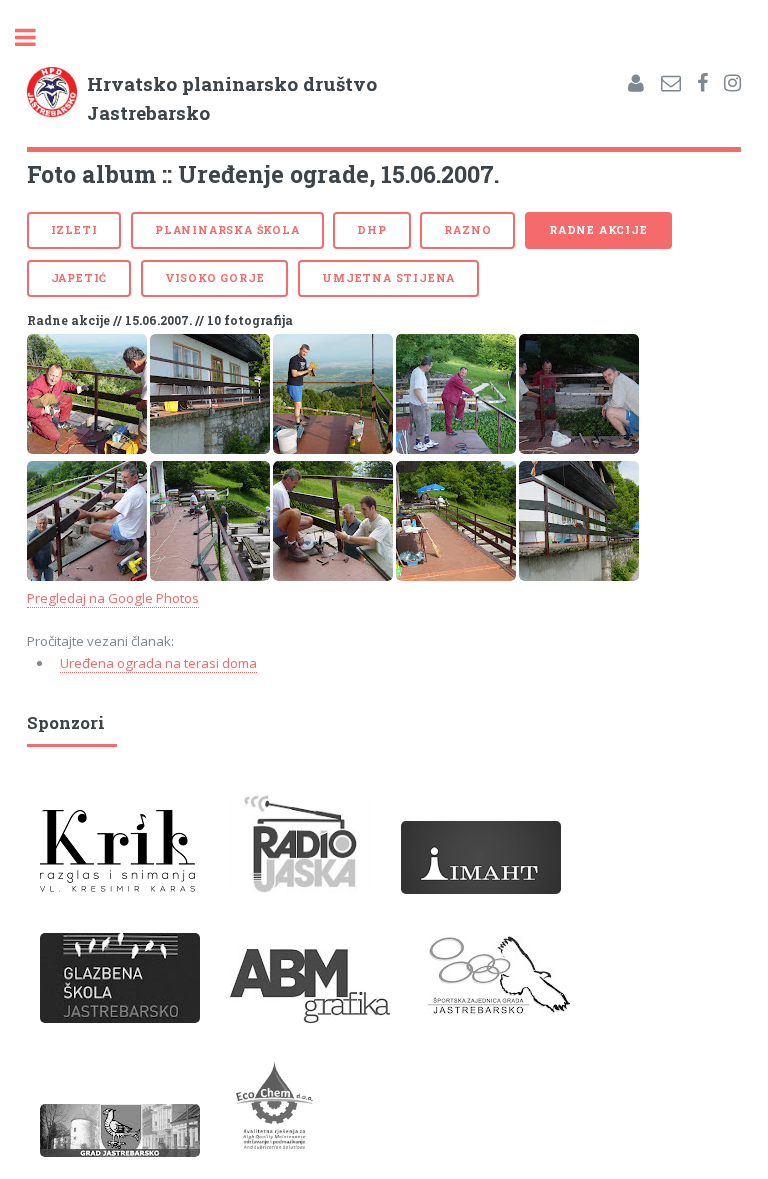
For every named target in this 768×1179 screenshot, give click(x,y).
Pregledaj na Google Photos (113, 598)
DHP (371, 230)
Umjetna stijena (388, 278)
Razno (467, 230)
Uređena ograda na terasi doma (158, 663)
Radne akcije (598, 230)
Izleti (74, 230)
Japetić (79, 278)
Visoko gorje (215, 278)
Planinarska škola (227, 230)
